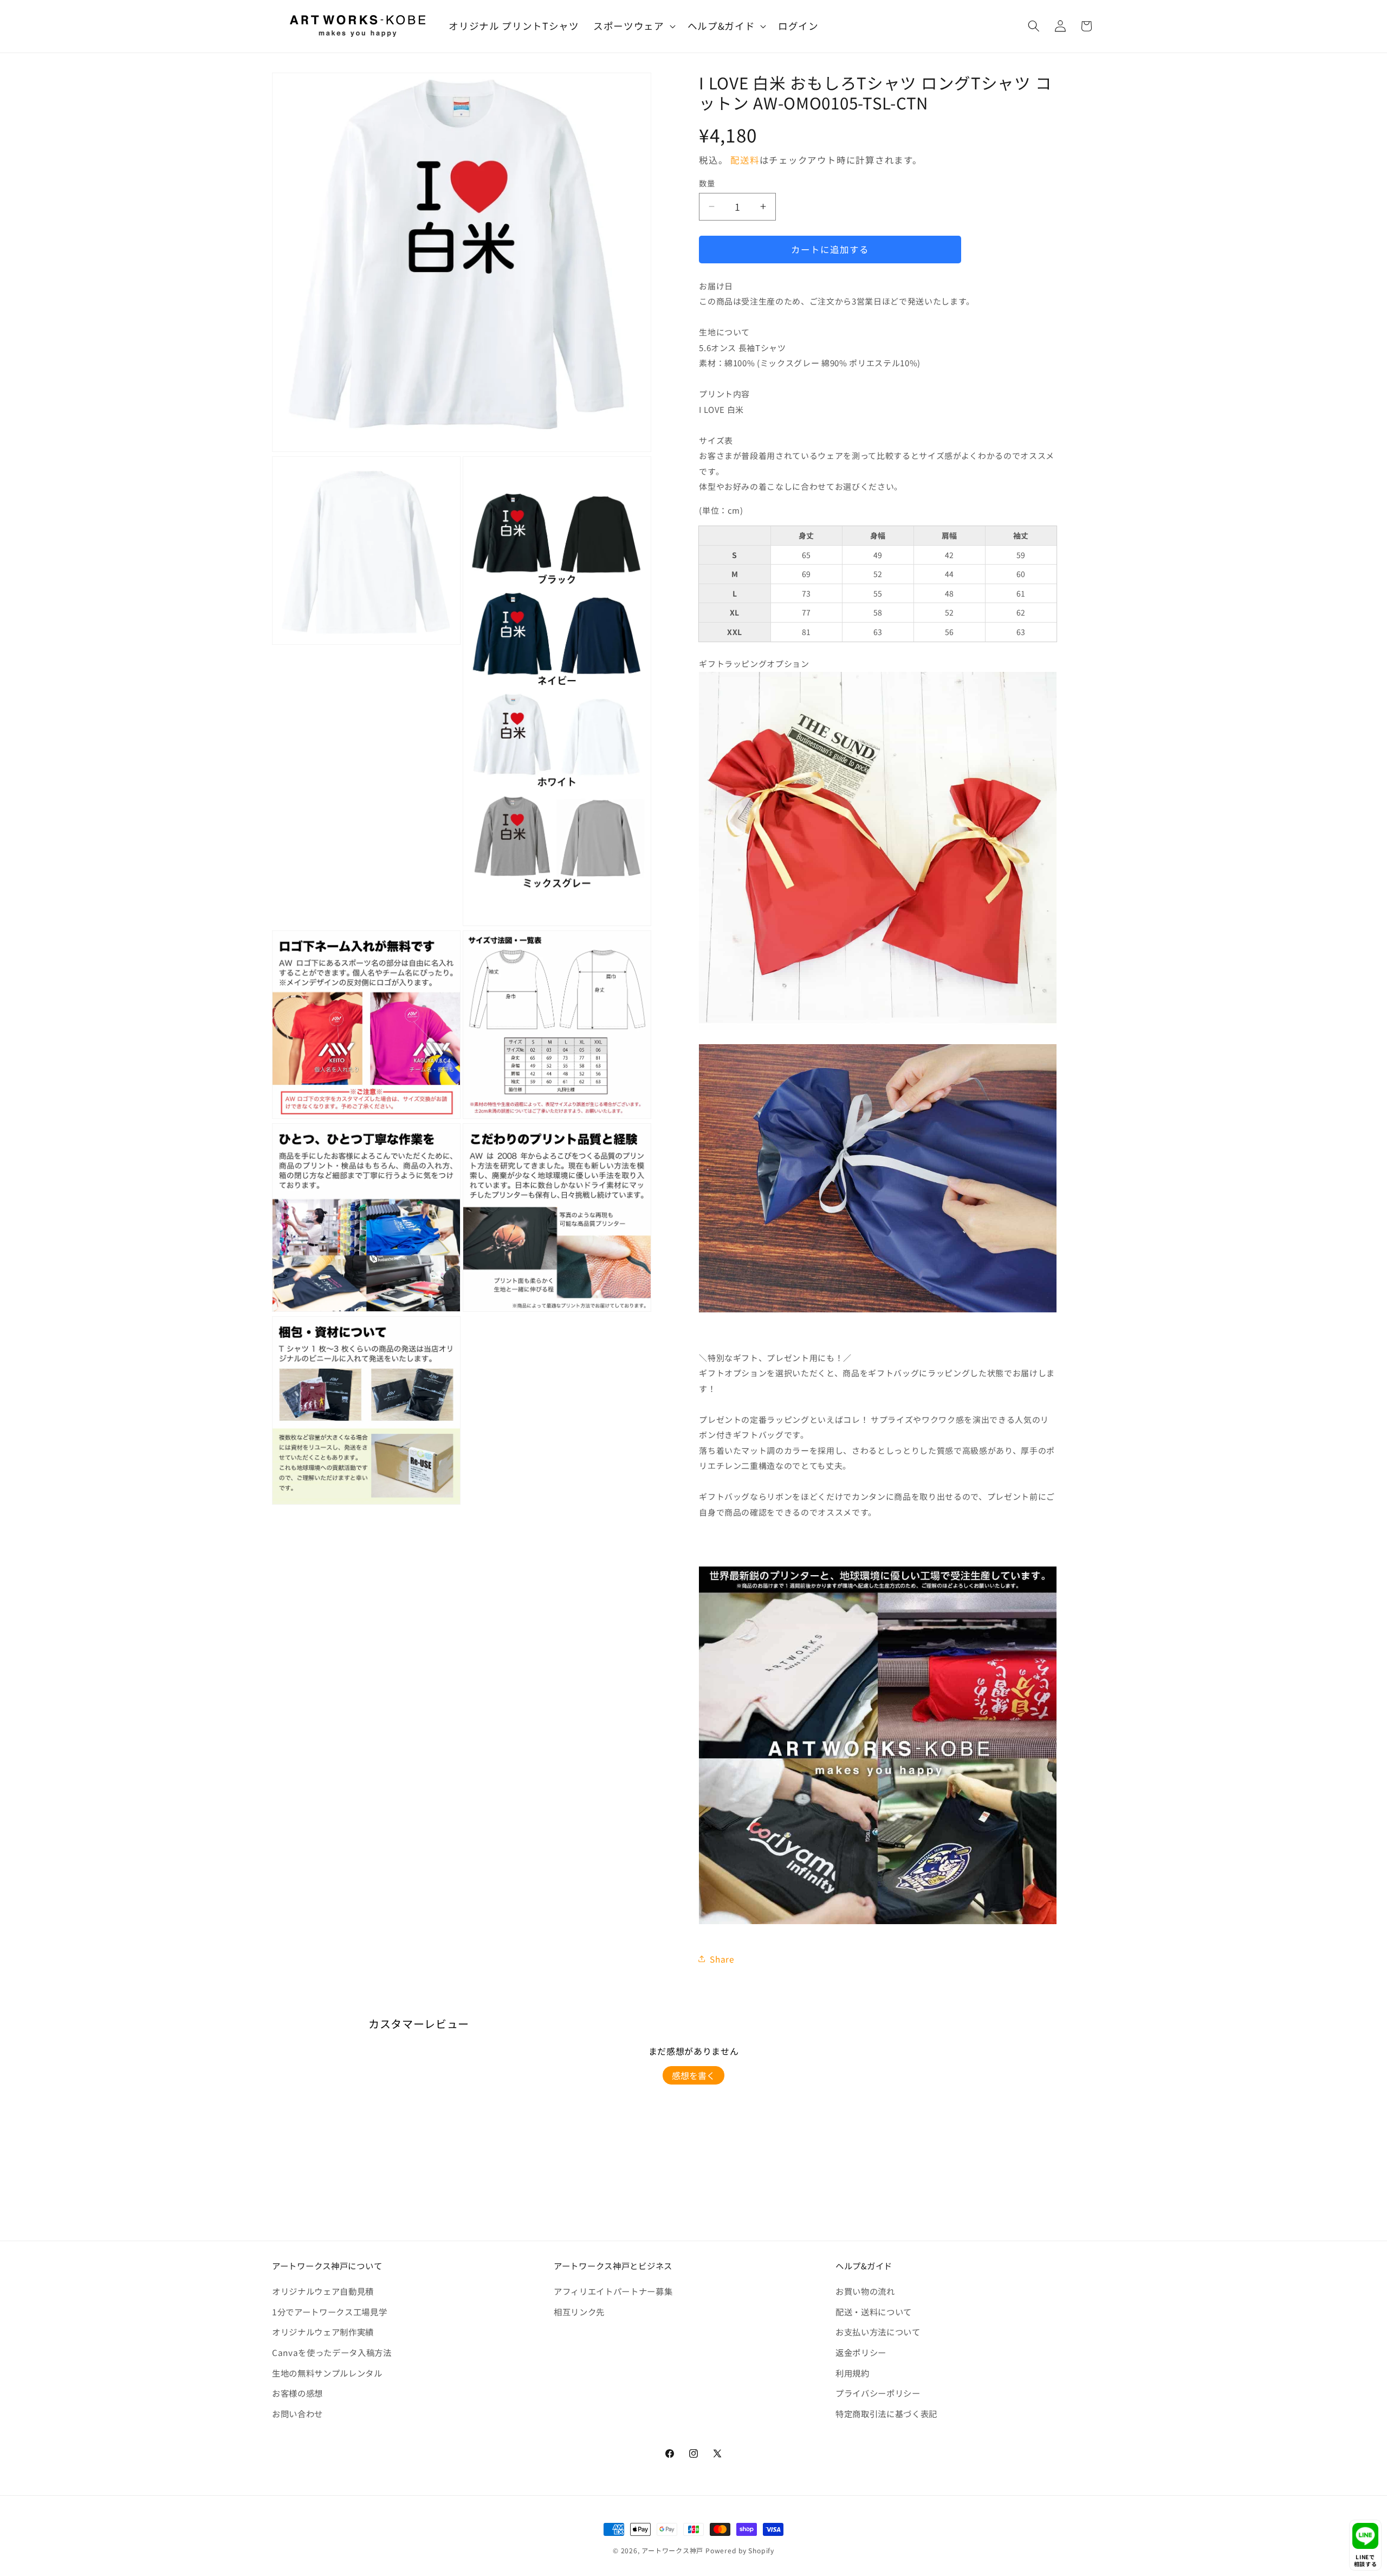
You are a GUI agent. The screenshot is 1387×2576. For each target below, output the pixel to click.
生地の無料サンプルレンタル (327, 2373)
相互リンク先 (579, 2312)
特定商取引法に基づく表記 (886, 2413)
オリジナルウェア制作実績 (323, 2332)
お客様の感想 (297, 2393)
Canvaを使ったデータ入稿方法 (332, 2352)
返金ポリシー (861, 2352)
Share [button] (722, 1959)
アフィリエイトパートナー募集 (613, 2291)
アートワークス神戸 (672, 2550)
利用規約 (853, 2373)
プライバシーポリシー (878, 2393)
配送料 (745, 160)
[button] (633, 26)
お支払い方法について (878, 2332)
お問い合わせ (297, 2413)
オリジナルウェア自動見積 (323, 2291)
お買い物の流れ (865, 2291)
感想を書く (693, 2075)
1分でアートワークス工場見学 (329, 2312)
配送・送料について (874, 2312)
